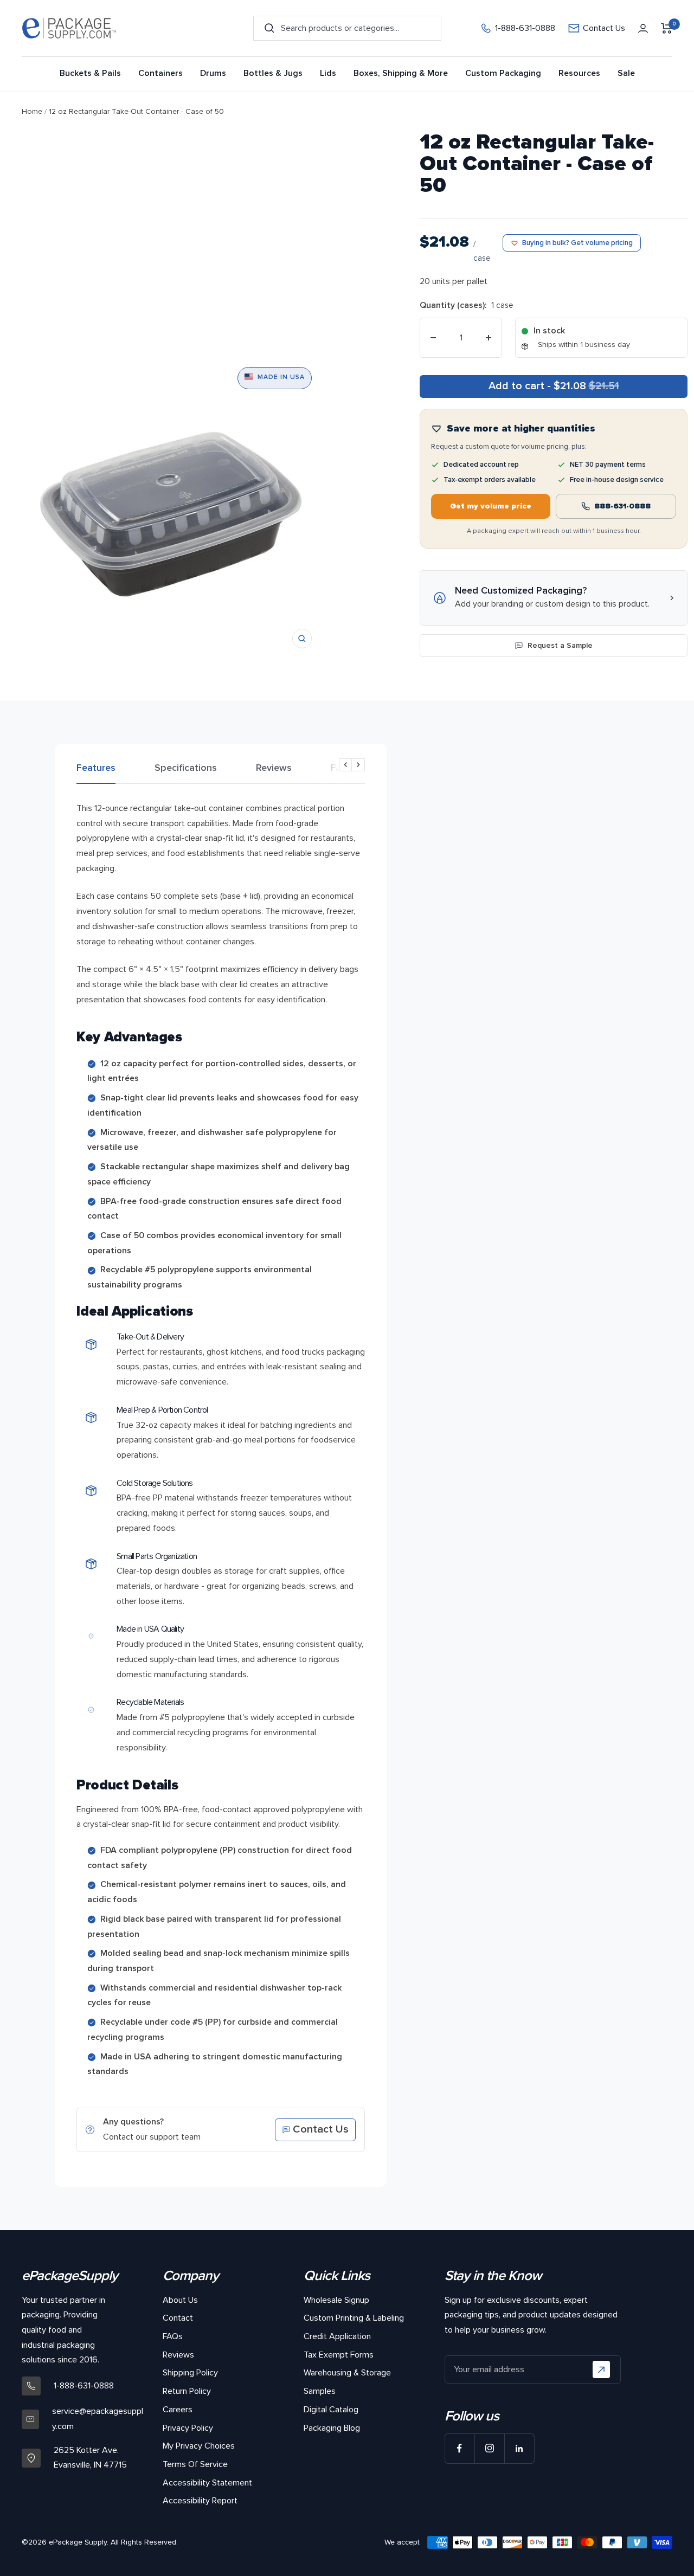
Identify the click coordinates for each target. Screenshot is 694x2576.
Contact (178, 2318)
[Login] (643, 28)
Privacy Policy (188, 2428)
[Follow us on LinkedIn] (519, 2448)
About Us (180, 2300)
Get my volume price (491, 506)
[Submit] (601, 2369)
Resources (579, 73)
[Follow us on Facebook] (460, 2448)
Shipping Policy (190, 2373)
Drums (213, 73)
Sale (626, 73)
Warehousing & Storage (347, 2373)
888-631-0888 (622, 506)
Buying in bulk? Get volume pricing (577, 243)
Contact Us (604, 28)
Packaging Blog (332, 2428)
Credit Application (337, 2336)
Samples (320, 2391)
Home (32, 111)
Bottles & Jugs (273, 73)
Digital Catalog (331, 2410)
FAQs (342, 768)
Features (96, 768)
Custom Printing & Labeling (354, 2318)
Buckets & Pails (90, 73)
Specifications (186, 768)
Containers (160, 73)
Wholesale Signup (336, 2300)
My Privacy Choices (199, 2446)
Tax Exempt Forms (339, 2355)
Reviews (274, 768)
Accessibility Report (200, 2501)
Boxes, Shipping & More (401, 73)
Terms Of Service (195, 2464)
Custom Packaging (503, 73)
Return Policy (187, 2391)
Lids (328, 73)
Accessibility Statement (207, 2483)
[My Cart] (667, 28)
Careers (178, 2410)
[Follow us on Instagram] (489, 2448)
